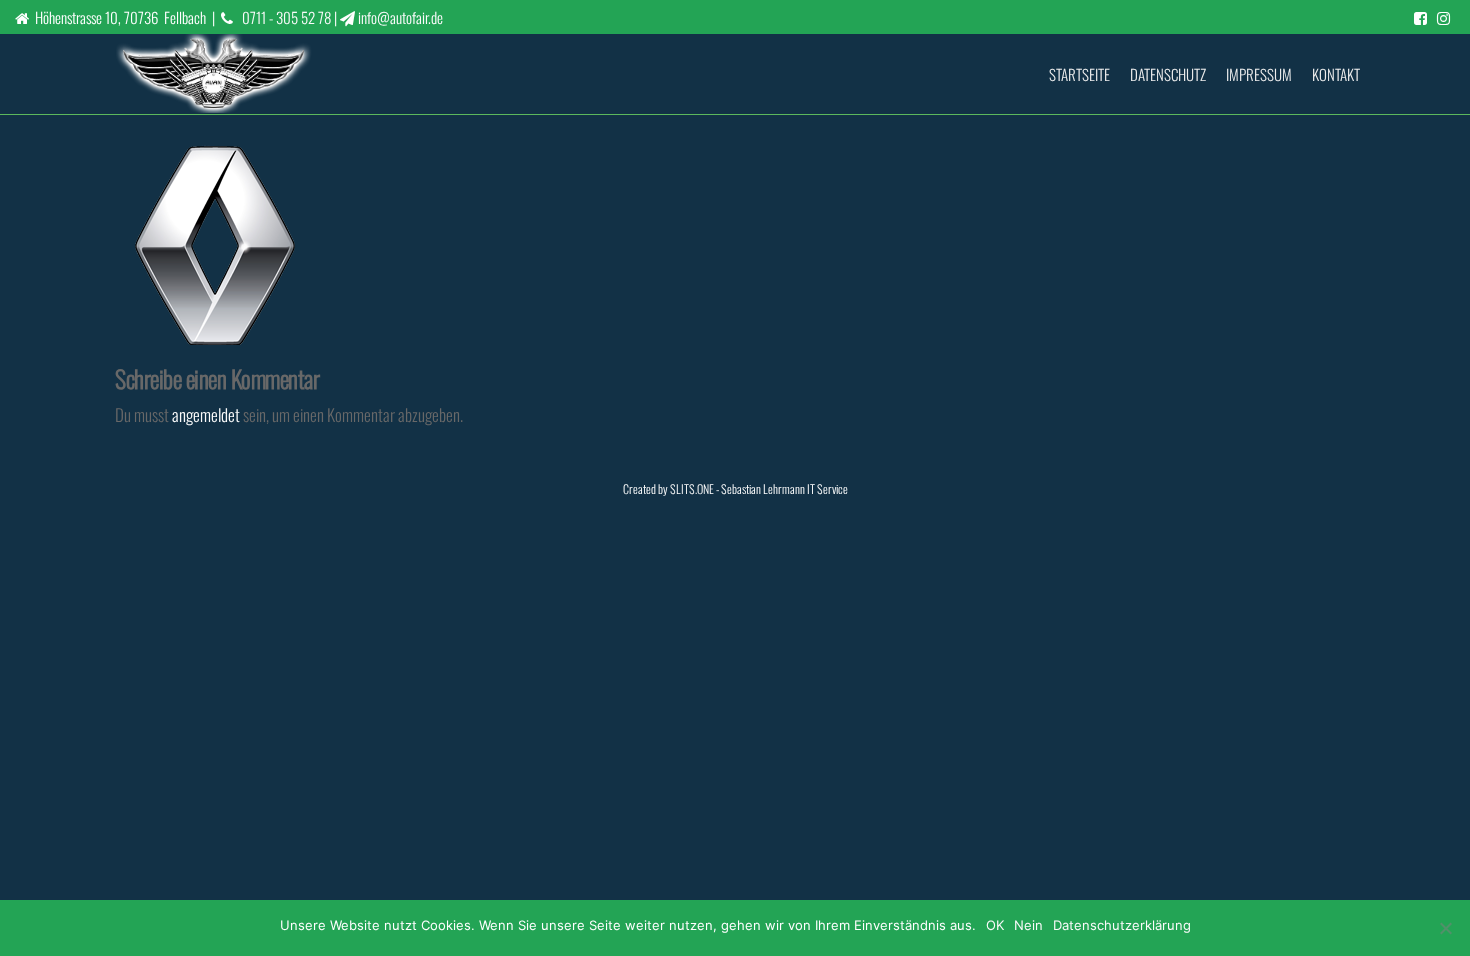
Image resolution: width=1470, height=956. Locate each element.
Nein (1028, 925)
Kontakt (1336, 74)
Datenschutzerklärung (1122, 925)
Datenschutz (1168, 74)
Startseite (1079, 74)
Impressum (1259, 74)
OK (995, 925)
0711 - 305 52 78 (286, 17)
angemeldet (206, 414)
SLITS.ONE (692, 488)
